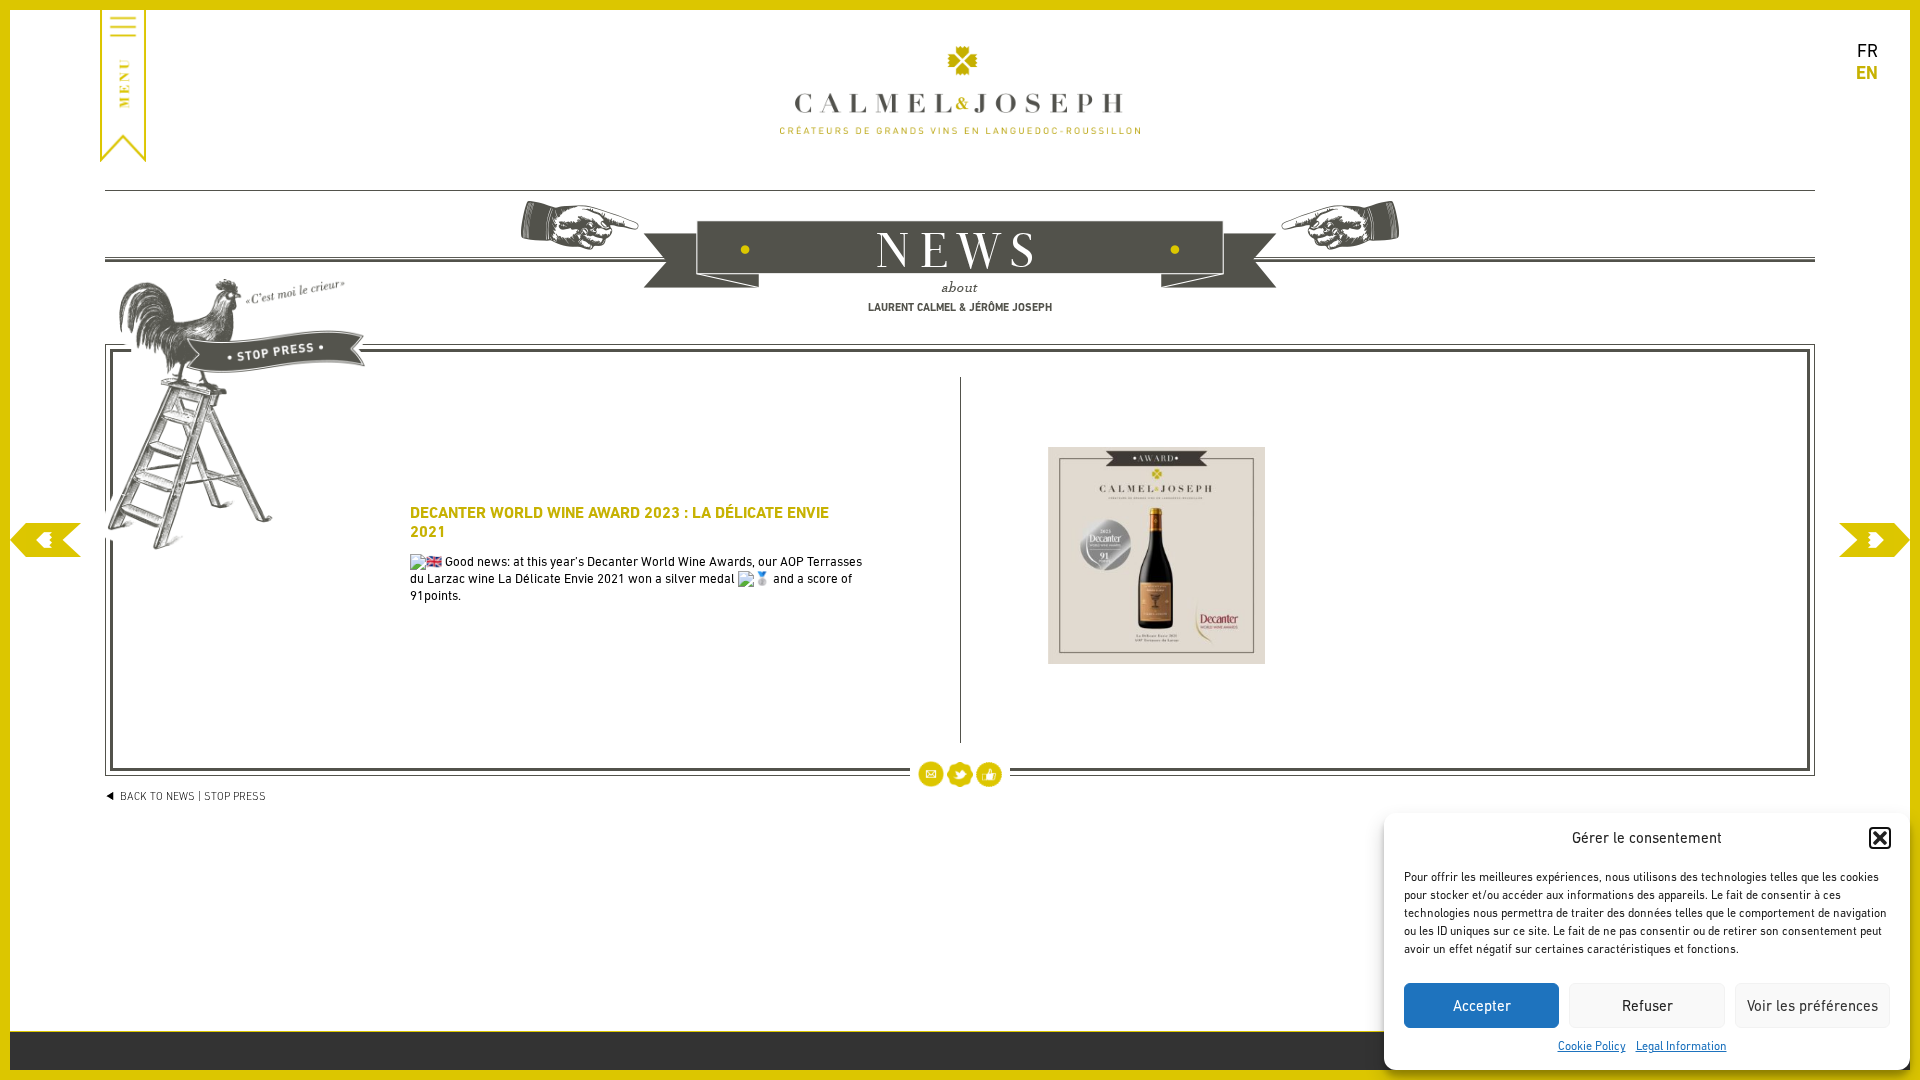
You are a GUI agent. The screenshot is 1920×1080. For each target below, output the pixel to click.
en (1867, 72)
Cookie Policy (1592, 1046)
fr (1867, 50)
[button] (1880, 838)
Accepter (1482, 1005)
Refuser (1647, 1005)
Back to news (156, 796)
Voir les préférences (1812, 1005)
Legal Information (1681, 1046)
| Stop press (232, 796)
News (960, 254)
